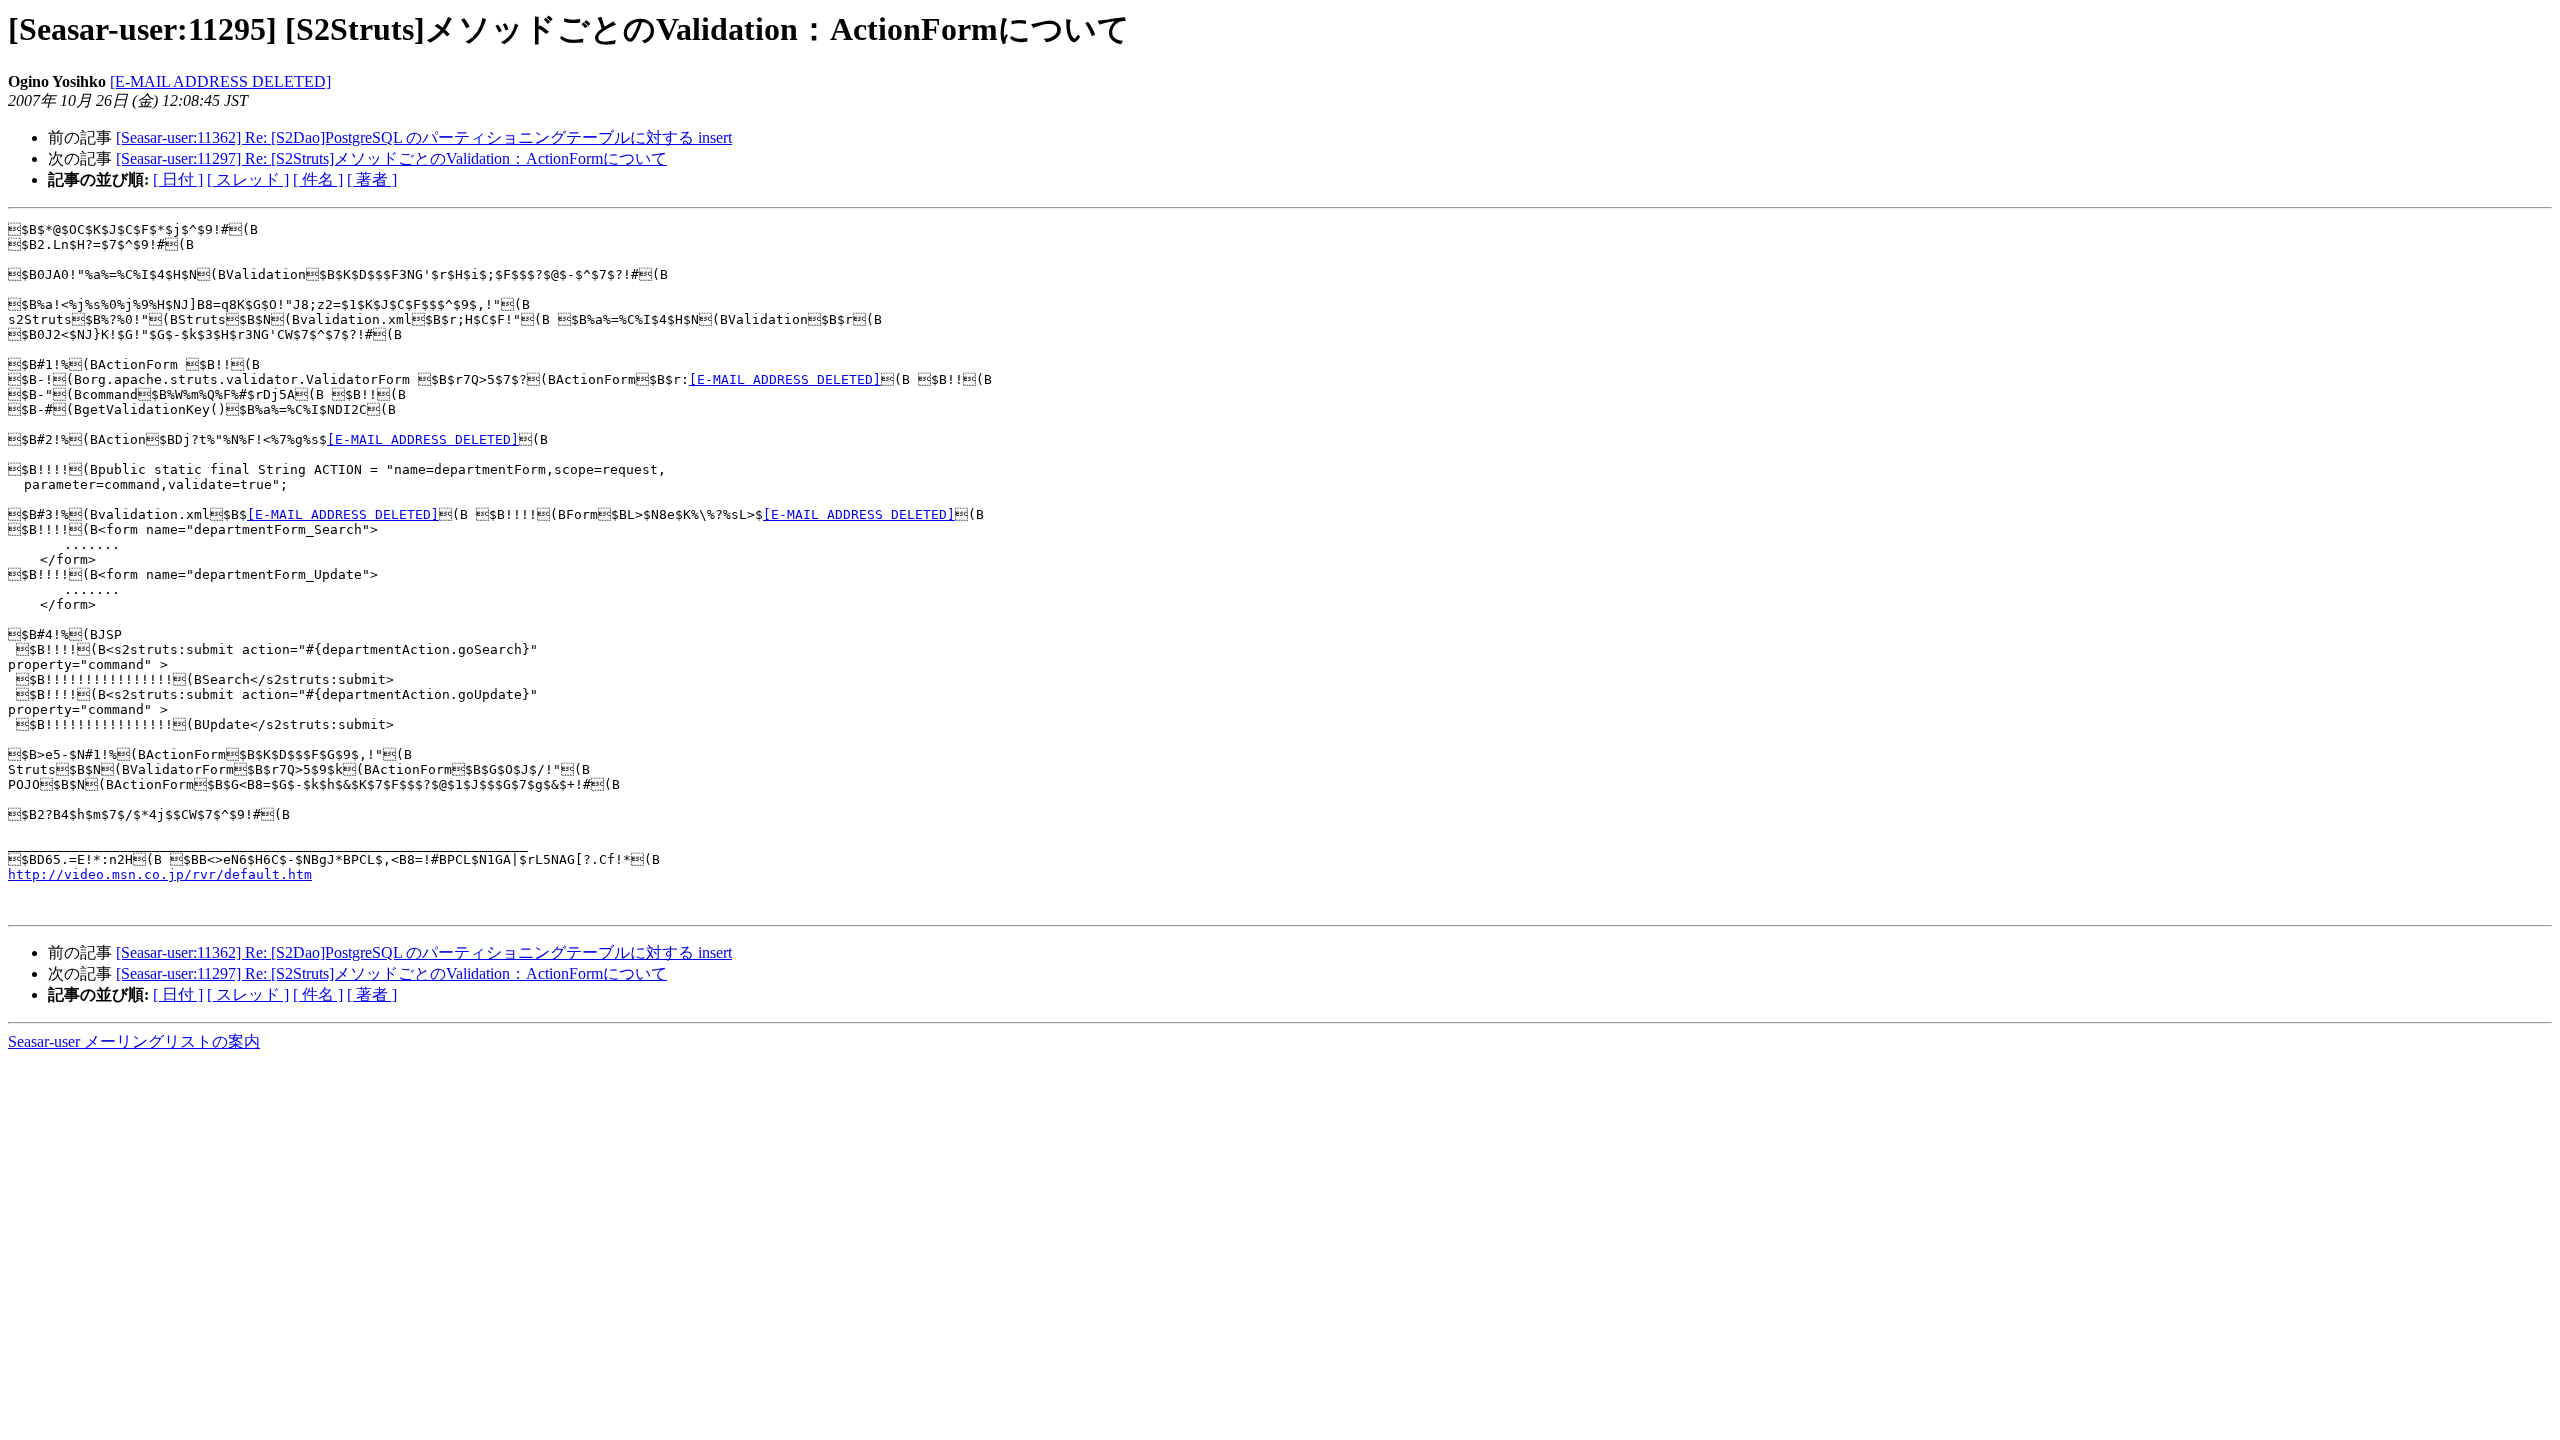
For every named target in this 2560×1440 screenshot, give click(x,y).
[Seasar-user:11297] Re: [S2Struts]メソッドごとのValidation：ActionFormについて (391, 158)
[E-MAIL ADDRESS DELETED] (220, 81)
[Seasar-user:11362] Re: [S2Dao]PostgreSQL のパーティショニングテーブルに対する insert (424, 137)
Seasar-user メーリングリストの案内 (134, 1041)
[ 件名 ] (318, 179)
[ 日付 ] (178, 179)
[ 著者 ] (372, 179)
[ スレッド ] (248, 179)
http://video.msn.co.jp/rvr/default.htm (160, 874)
